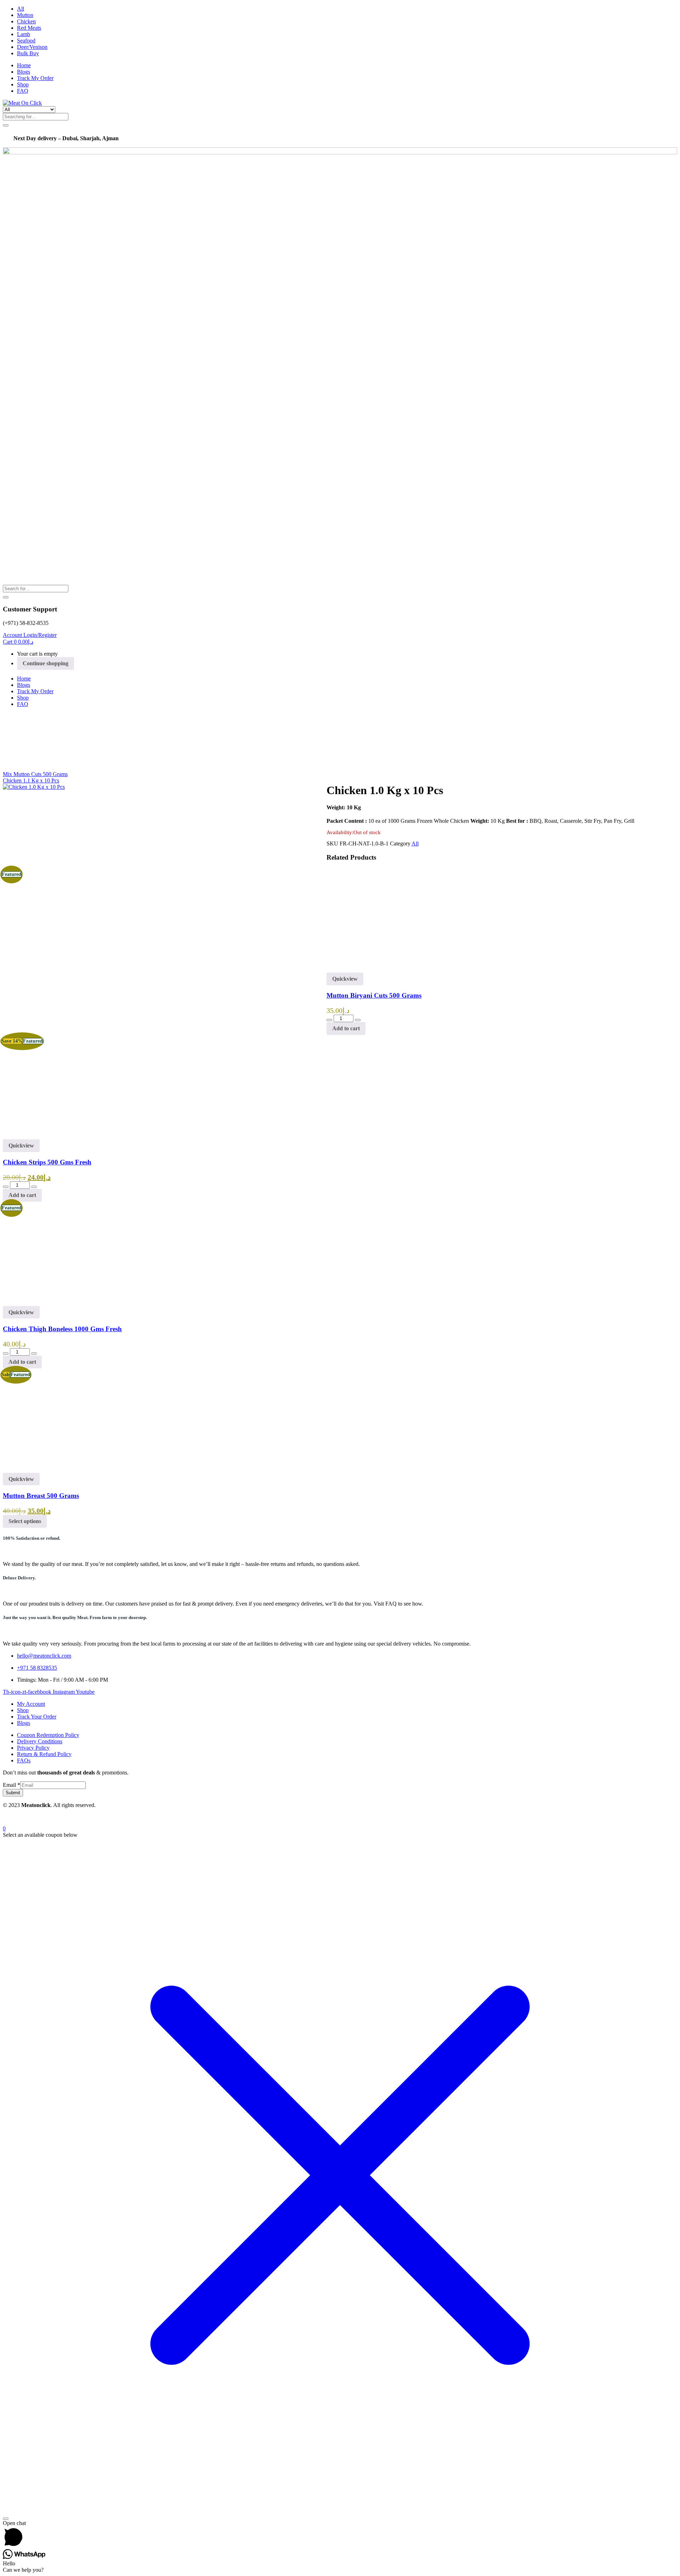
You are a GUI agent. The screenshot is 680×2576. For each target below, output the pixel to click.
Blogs (24, 72)
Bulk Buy (28, 53)
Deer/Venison (32, 47)
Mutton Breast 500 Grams (41, 1496)
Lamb (24, 34)
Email (12, 1785)
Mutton (25, 15)
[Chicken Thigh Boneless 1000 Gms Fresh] (54, 1303)
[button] (18, 642)
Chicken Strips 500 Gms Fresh (47, 1162)
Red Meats (29, 28)
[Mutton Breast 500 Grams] (54, 1469)
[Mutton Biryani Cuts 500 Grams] (378, 969)
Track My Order (35, 78)
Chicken (26, 21)
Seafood (26, 41)
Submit (13, 1793)
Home (24, 65)
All (21, 9)
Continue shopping (46, 663)
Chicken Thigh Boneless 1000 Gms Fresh (62, 1329)
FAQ (23, 91)
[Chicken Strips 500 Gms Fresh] (378, 1136)
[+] (358, 1020)
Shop (23, 84)
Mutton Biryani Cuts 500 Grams (374, 995)
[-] (329, 1020)
